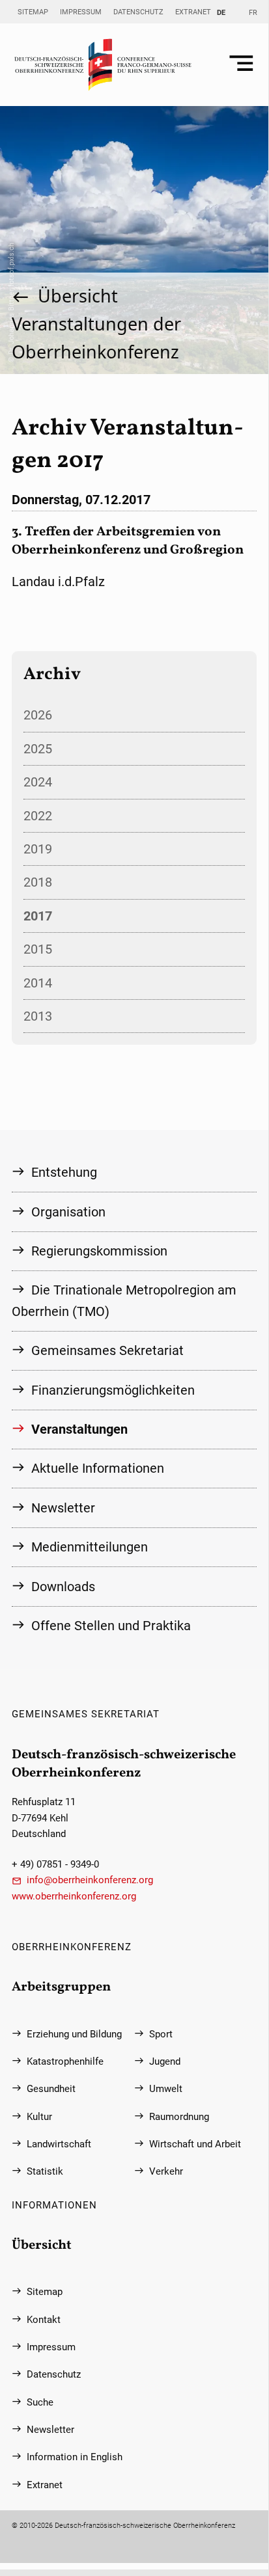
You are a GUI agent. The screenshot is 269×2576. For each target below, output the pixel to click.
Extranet (193, 12)
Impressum (81, 12)
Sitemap (33, 12)
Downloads (63, 1587)
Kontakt (44, 2320)
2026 (38, 715)
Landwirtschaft (59, 2144)
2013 (38, 1016)
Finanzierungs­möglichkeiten (113, 1390)
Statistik (45, 2171)
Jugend (165, 2061)
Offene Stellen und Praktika (111, 1626)
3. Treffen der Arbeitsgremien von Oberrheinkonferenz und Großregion (128, 541)
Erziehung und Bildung (74, 2034)
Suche (40, 2402)
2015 (38, 949)
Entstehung (64, 1172)
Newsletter (63, 1508)
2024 (38, 782)
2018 (38, 882)
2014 (38, 983)
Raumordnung (179, 2117)
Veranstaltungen (79, 1429)
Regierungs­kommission (99, 1251)
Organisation (68, 1212)
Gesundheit (51, 2089)
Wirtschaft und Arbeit (195, 2144)
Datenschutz (138, 12)
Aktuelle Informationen (98, 1468)
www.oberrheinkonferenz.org (74, 1896)
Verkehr (166, 2171)
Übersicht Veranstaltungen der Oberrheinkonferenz (96, 324)
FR (253, 12)
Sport (161, 2034)
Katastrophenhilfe (65, 2061)
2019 (38, 849)
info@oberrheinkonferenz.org (90, 1880)
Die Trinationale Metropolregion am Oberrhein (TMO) (124, 1300)
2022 (38, 816)
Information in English (75, 2457)
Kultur (39, 2117)
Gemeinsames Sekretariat (107, 1350)
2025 (38, 749)
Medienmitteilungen (90, 1547)
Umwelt (166, 2089)
